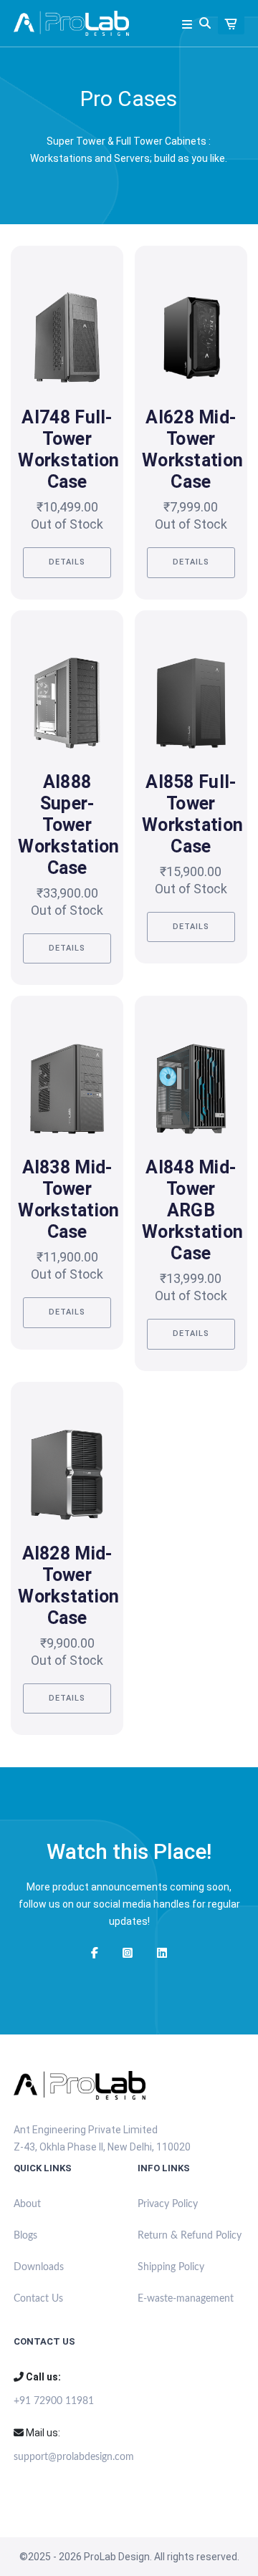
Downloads (39, 2267)
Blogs (25, 2236)
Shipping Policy (171, 2267)
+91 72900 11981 (54, 2401)
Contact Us (38, 2299)
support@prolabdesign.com (67, 2457)
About (27, 2204)
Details (67, 562)
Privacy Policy (168, 2204)
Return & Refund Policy (190, 2236)
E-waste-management (186, 2299)
